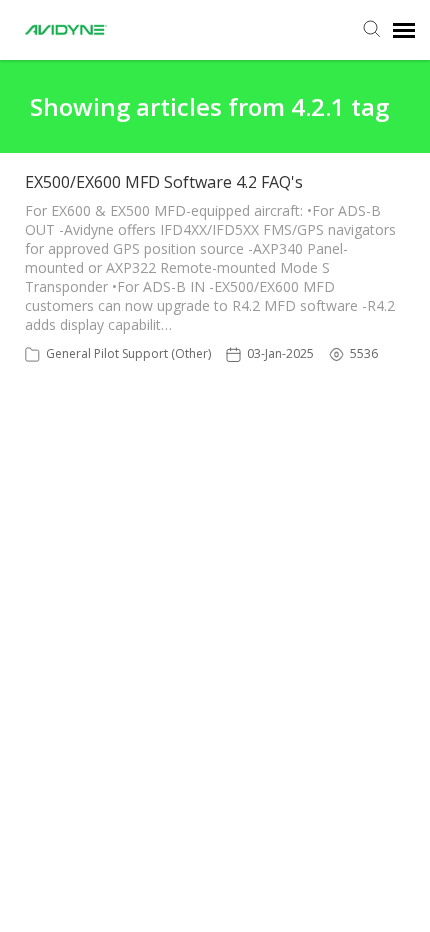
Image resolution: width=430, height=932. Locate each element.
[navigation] (404, 30)
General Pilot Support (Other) (128, 353)
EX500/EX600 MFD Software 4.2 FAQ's (164, 182)
